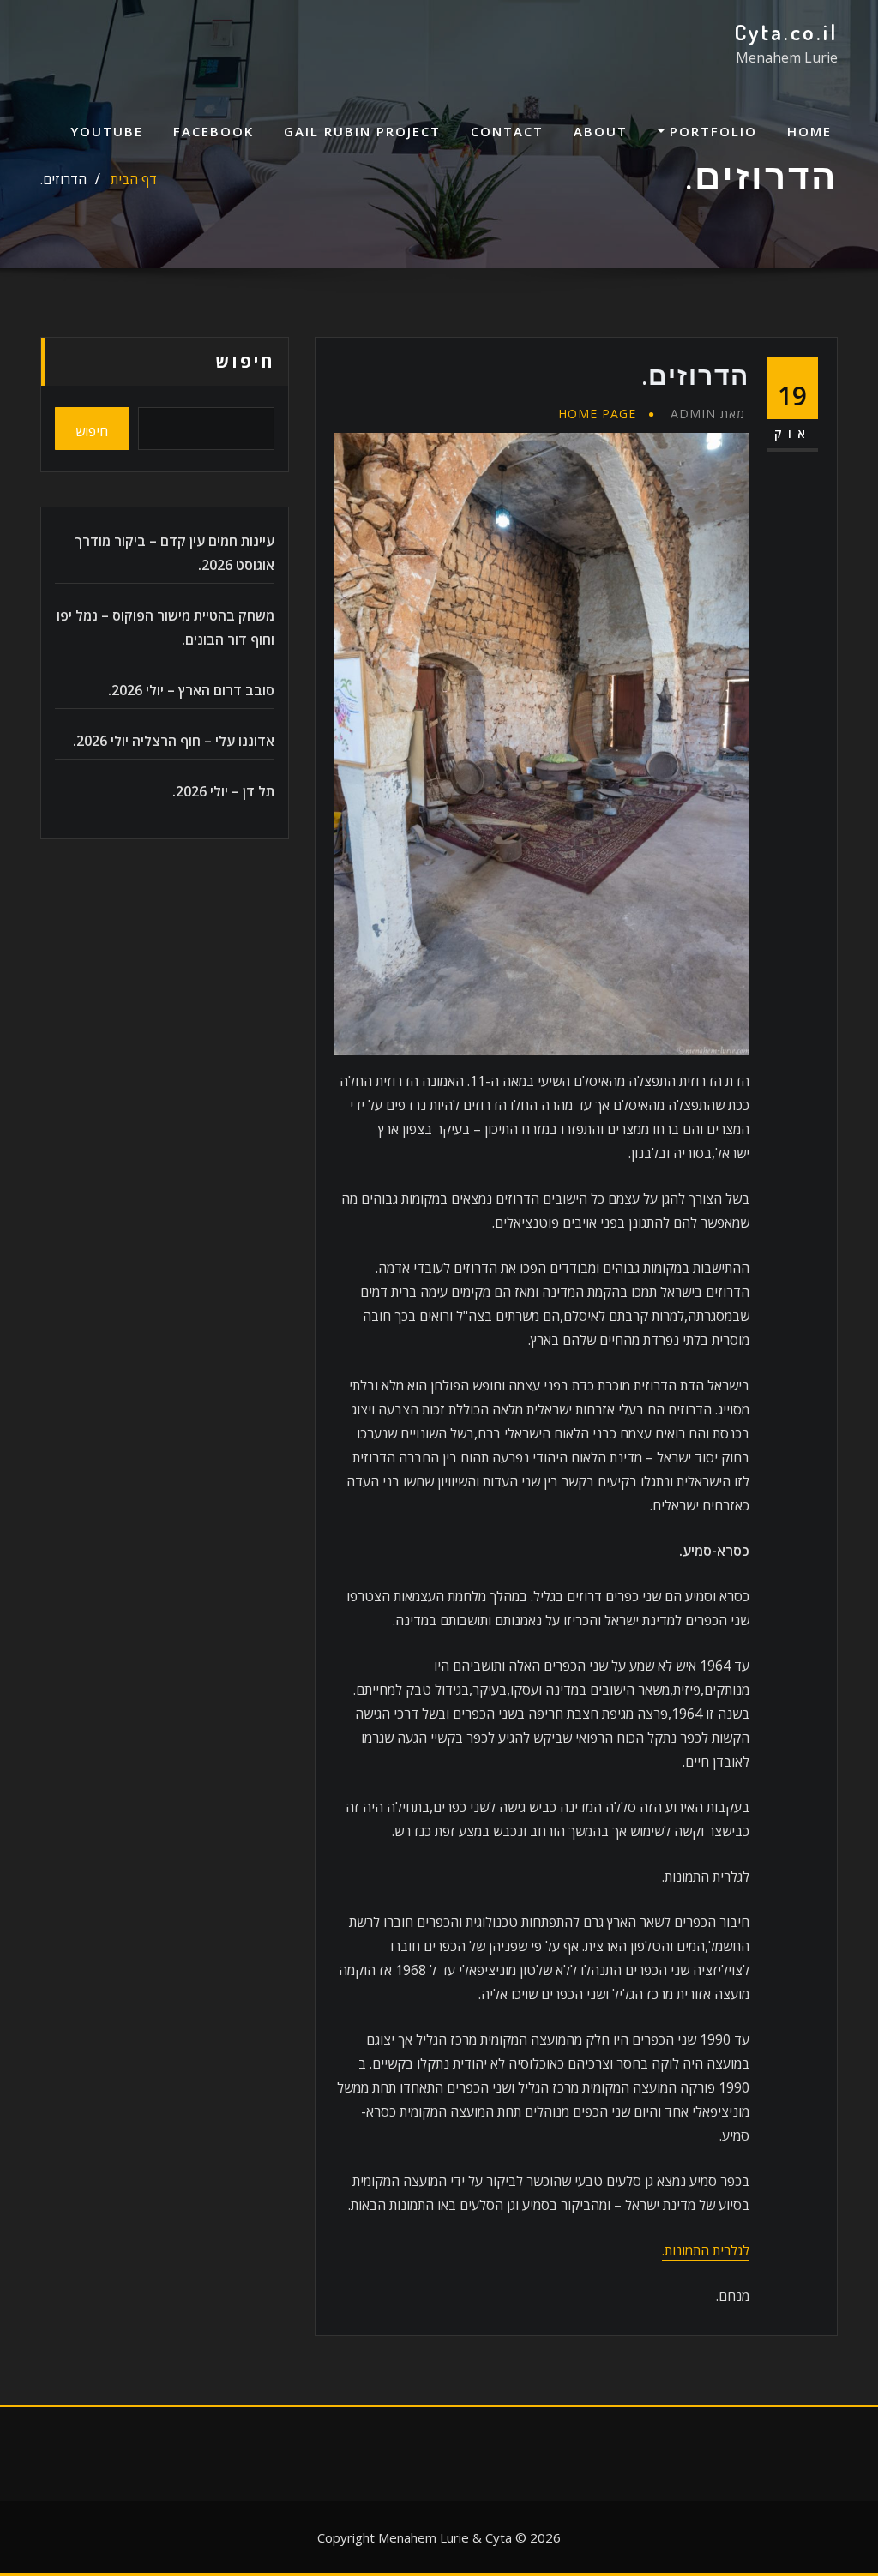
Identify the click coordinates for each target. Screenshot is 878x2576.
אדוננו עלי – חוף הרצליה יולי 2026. (174, 741)
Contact (507, 131)
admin (708, 414)
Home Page (597, 414)
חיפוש (245, 361)
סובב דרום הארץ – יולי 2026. (191, 690)
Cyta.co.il (786, 32)
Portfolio (711, 131)
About (601, 131)
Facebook (213, 131)
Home (809, 131)
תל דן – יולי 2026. (223, 791)
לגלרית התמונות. (706, 2250)
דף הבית (134, 179)
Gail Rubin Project (362, 131)
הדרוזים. (63, 179)
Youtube (107, 131)
